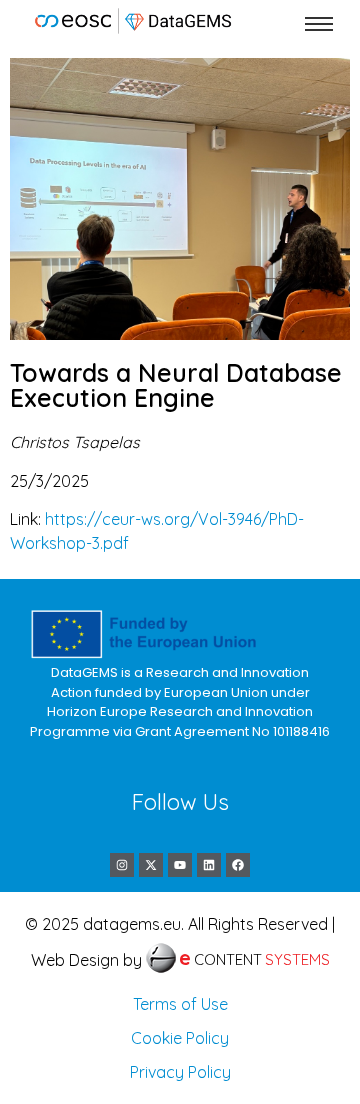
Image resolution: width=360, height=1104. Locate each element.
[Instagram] (122, 865)
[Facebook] (238, 865)
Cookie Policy (180, 1038)
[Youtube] (180, 865)
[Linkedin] (209, 865)
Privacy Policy (180, 1072)
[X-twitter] (151, 865)
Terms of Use (180, 1004)
